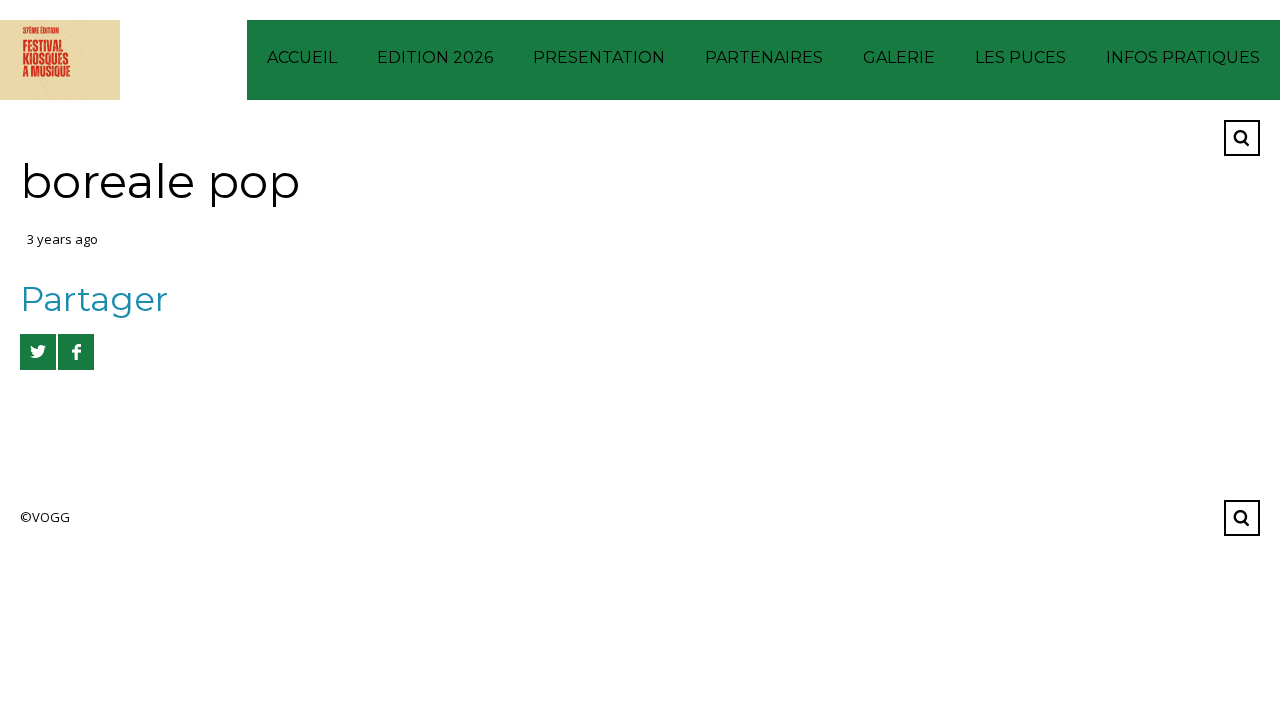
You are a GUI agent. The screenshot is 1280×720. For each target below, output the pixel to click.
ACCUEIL (302, 57)
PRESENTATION (599, 57)
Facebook (1193, 138)
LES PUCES (1020, 57)
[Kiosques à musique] (60, 60)
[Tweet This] (38, 352)
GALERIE (899, 57)
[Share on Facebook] (76, 352)
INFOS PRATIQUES (1183, 57)
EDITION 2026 (435, 57)
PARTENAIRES (764, 57)
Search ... (1242, 138)
